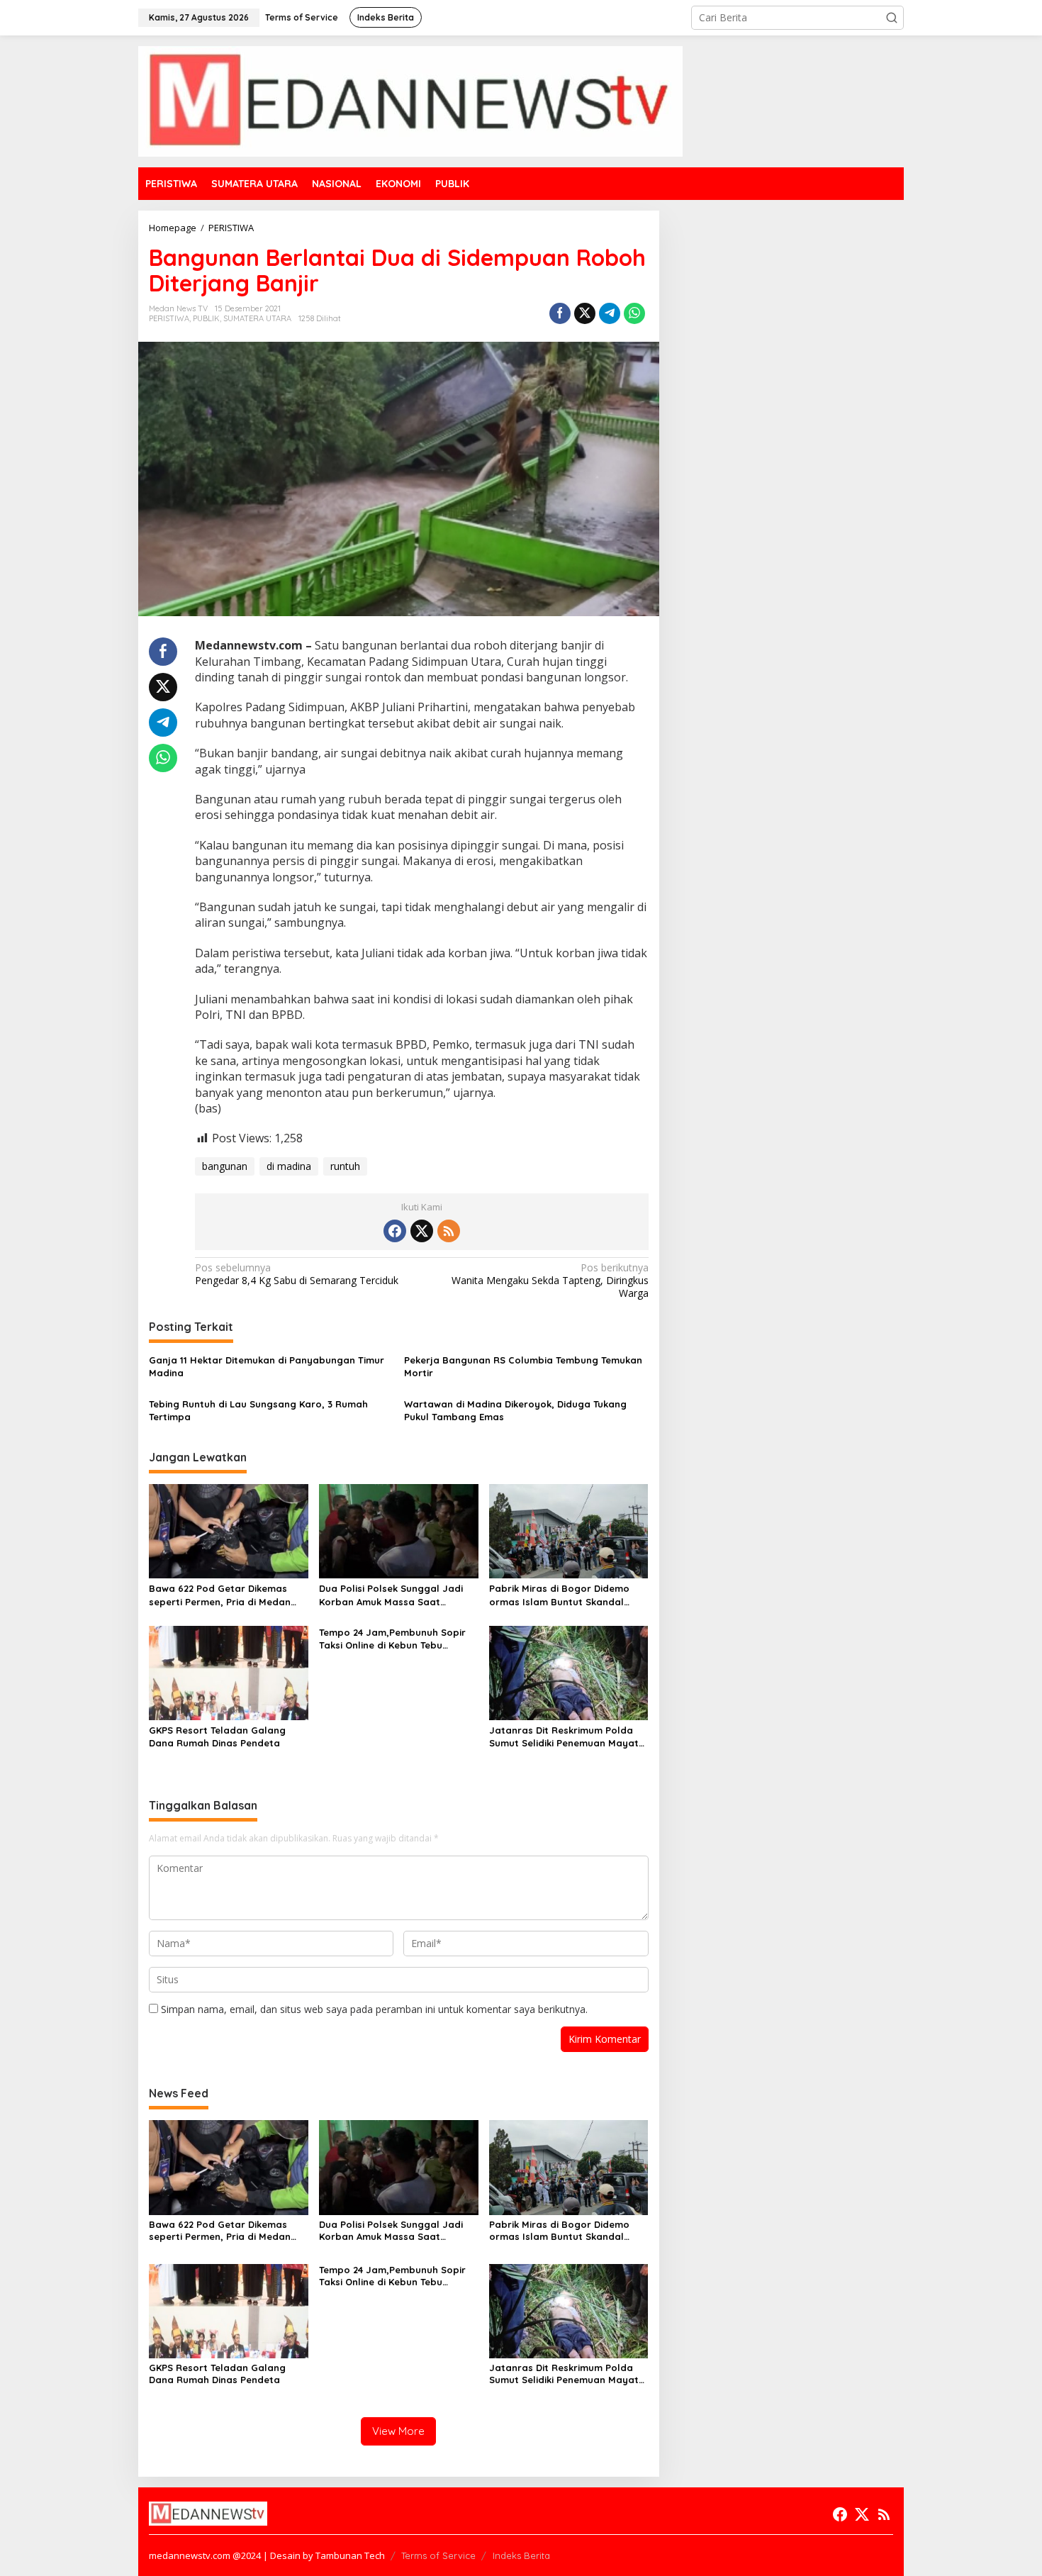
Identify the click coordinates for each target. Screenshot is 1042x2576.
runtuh (345, 1166)
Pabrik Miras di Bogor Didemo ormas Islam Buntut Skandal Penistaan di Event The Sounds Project (561, 1595)
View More (398, 2431)
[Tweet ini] (585, 313)
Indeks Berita (521, 2555)
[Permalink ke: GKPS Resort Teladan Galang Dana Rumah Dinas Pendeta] (229, 1672)
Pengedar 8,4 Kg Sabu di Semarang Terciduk (297, 1274)
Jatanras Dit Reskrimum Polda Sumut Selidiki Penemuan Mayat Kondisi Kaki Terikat (564, 1737)
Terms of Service (438, 2555)
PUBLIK (206, 318)
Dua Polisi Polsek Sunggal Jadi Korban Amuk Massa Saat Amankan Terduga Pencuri (391, 1595)
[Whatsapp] (634, 313)
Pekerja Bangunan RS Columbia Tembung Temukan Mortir (523, 1366)
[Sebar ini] (560, 313)
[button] (892, 18)
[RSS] (449, 1231)
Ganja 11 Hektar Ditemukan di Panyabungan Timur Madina (267, 1366)
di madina (289, 1166)
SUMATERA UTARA (257, 318)
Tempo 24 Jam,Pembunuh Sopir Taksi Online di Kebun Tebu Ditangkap (392, 1639)
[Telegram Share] (610, 313)
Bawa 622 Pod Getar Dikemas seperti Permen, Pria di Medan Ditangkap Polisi (220, 1595)
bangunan (225, 1166)
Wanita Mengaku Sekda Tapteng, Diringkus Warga (550, 1281)
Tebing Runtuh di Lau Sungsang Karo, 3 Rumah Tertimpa (258, 1410)
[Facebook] (395, 1231)
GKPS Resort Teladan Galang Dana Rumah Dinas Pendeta (217, 1736)
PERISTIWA (169, 318)
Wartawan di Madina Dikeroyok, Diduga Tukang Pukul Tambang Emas (515, 1410)
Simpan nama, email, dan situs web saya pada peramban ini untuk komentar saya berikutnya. (374, 2009)
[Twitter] (422, 1231)
